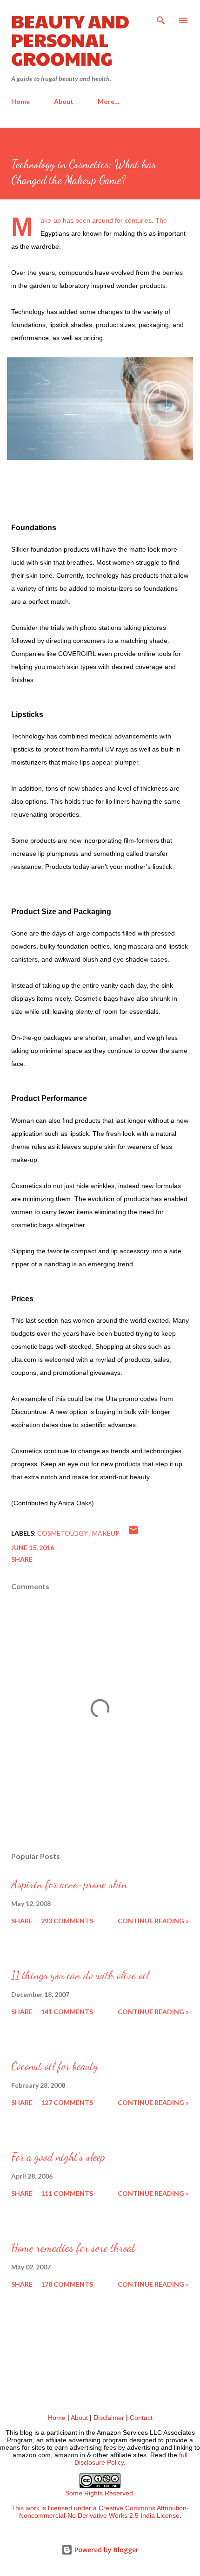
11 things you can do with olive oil (80, 1975)
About (64, 101)
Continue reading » (153, 1921)
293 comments (67, 1921)
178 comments (67, 2284)
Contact (141, 2418)
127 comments (67, 2102)
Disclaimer (109, 2418)
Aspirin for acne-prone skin (69, 1884)
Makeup (106, 1533)
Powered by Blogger (106, 2550)
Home (20, 101)
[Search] (161, 17)
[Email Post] (133, 1533)
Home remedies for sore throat (73, 2248)
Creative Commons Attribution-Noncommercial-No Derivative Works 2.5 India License (104, 2512)
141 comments (67, 2012)
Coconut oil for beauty (55, 2066)
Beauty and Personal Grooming (70, 39)
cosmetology (63, 1533)
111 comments (67, 2193)
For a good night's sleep (58, 2157)
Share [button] (22, 1559)
